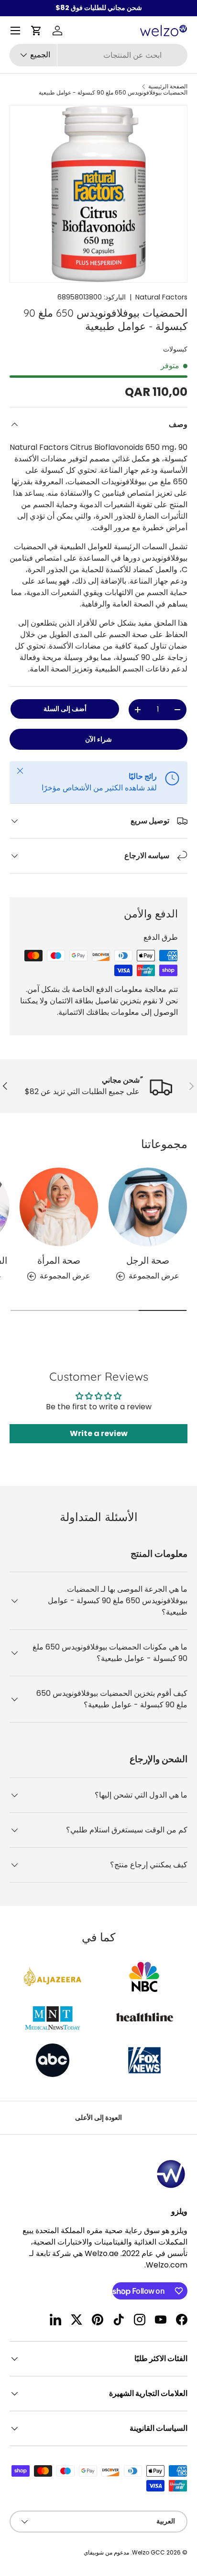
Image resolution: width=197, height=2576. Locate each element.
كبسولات (175, 349)
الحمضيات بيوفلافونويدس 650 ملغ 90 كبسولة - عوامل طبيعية (113, 93)
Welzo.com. (166, 2265)
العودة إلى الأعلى (98, 2118)
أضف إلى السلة (65, 709)
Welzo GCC (148, 2552)
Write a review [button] (99, 1433)
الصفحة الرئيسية (168, 86)
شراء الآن (98, 739)
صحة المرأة (59, 1260)
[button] (36, 31)
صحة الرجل (148, 1260)
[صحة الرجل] (148, 1207)
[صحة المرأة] (59, 1207)
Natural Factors (161, 297)
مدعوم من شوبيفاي (106, 2552)
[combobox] (98, 55)
